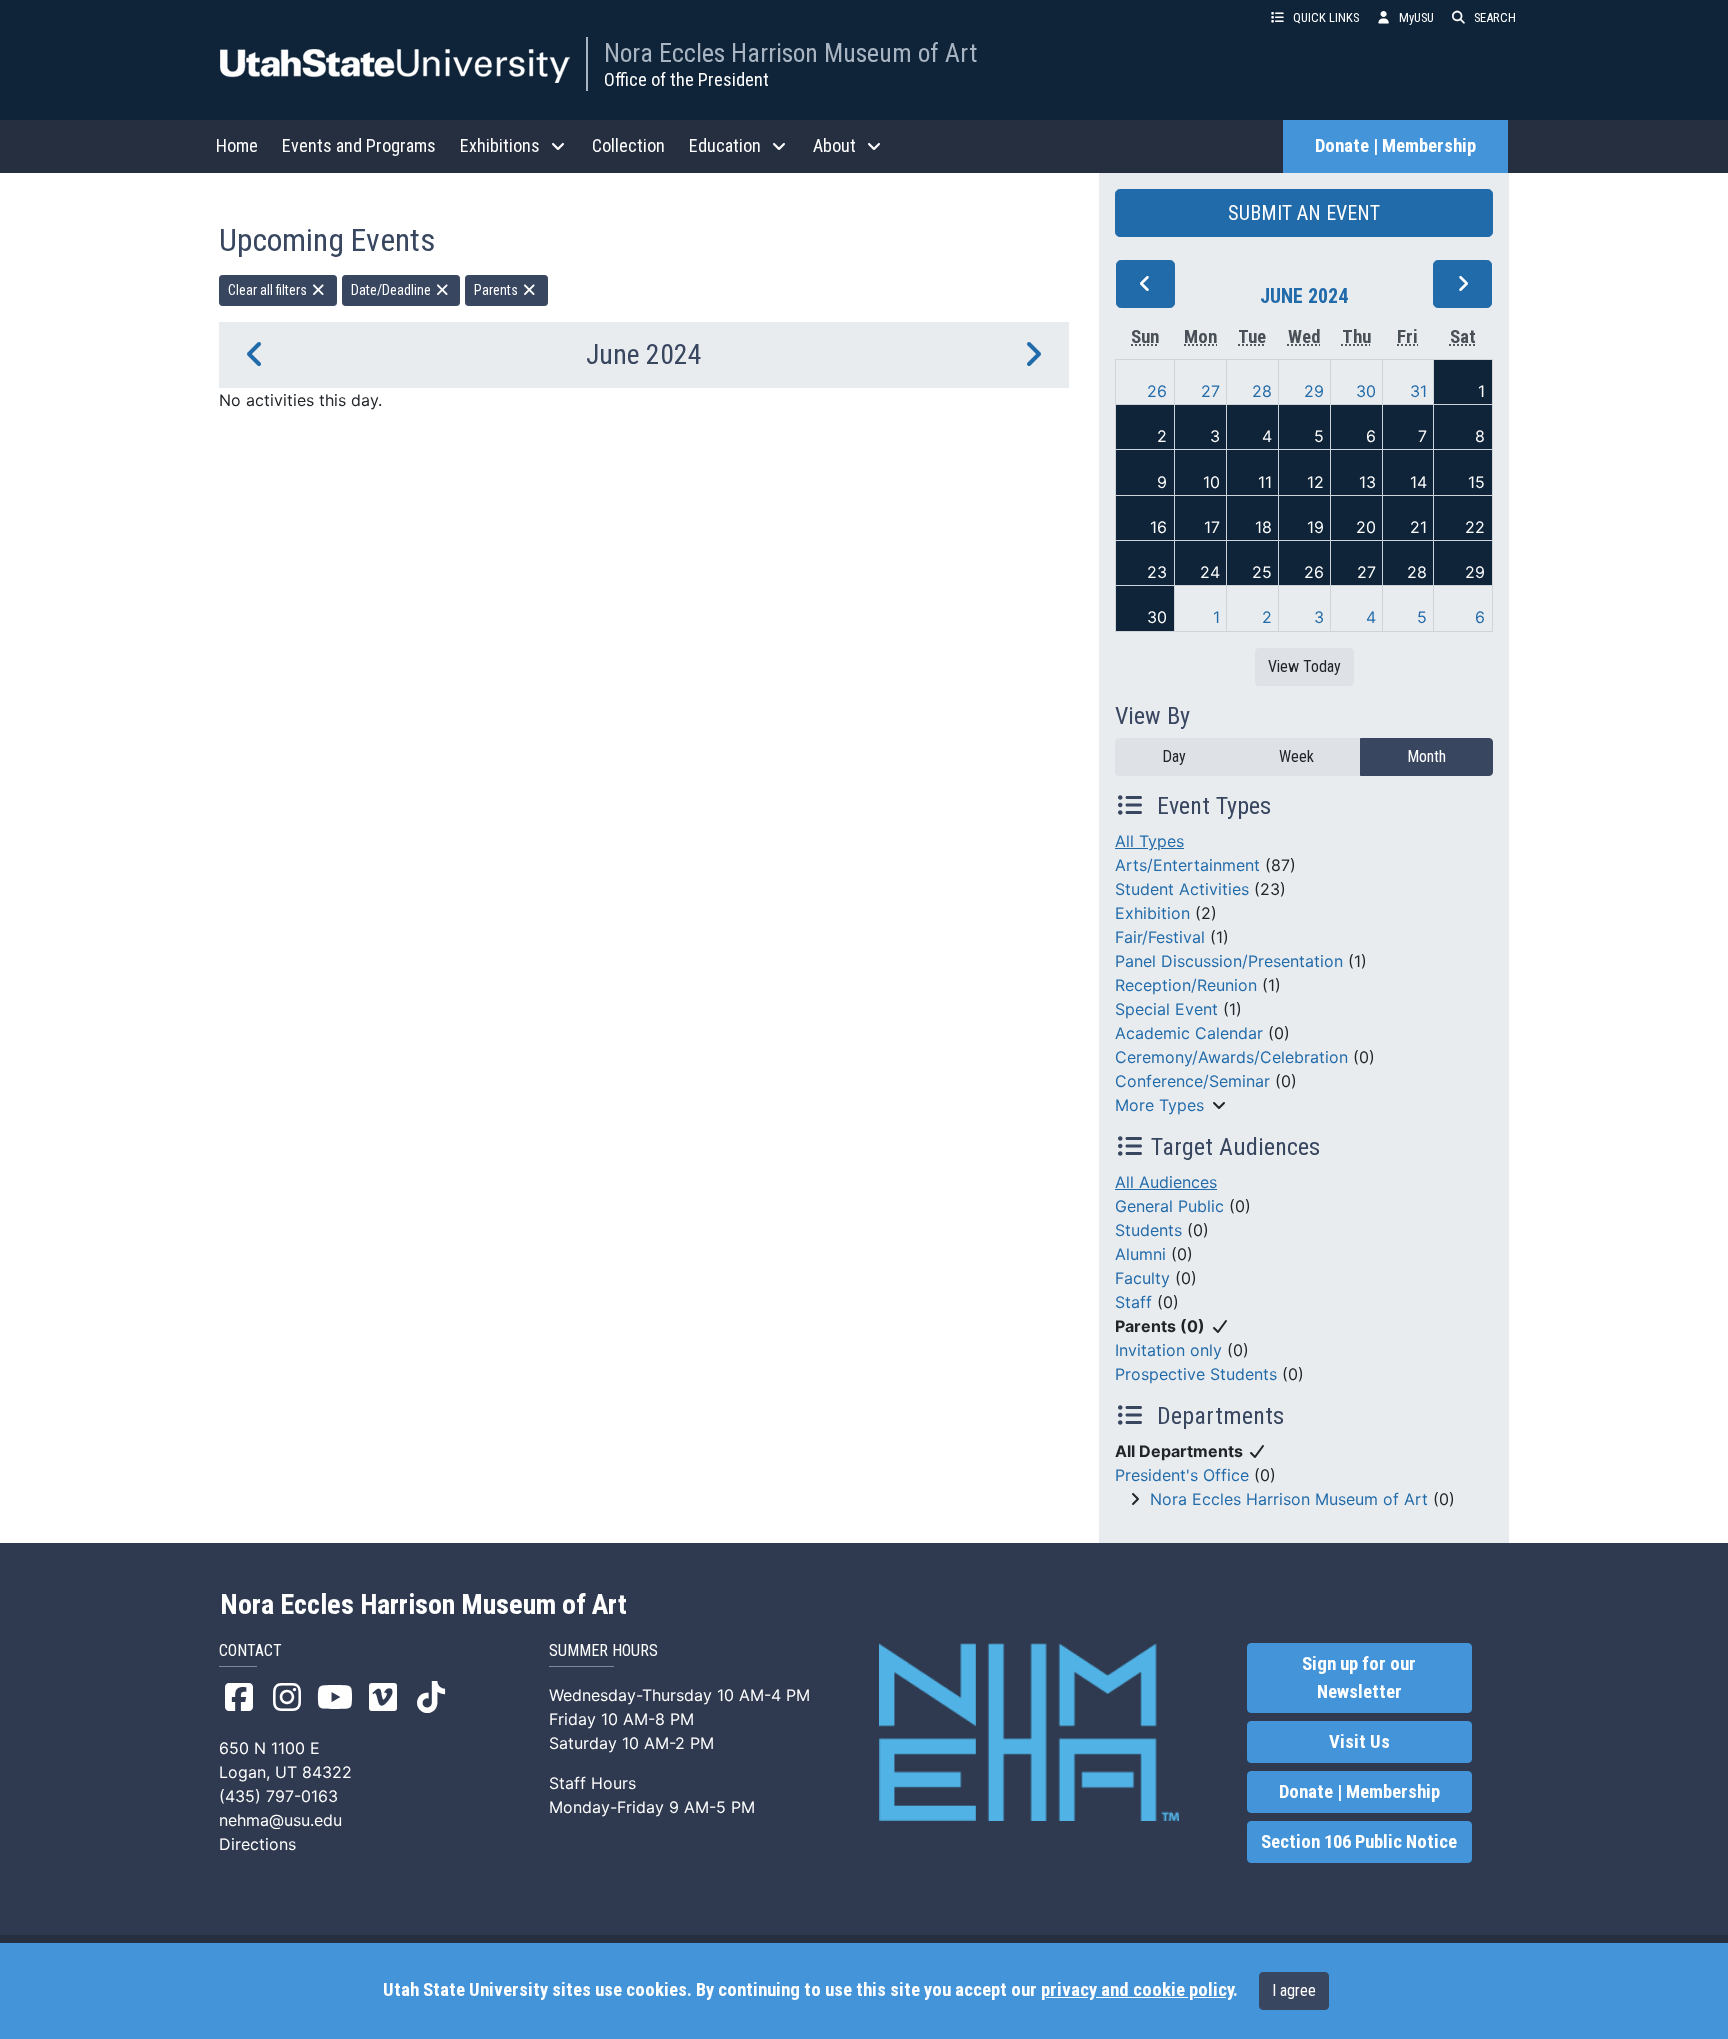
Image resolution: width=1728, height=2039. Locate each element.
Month (1426, 756)
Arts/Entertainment (1187, 865)
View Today (1304, 666)
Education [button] (725, 145)
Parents (497, 290)
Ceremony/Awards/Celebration (1231, 1057)
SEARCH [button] (1495, 17)
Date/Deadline (392, 290)
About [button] (834, 145)
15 (1476, 482)
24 (1210, 572)
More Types (1159, 1105)
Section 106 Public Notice (1359, 1842)
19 (1315, 527)
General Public (1169, 1206)
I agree (1294, 1990)
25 (1262, 572)
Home (237, 145)
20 (1366, 527)
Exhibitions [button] (500, 145)
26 (1157, 391)
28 (1262, 391)
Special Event (1166, 1009)
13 (1367, 482)
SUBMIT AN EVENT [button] (1304, 213)
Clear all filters (269, 290)
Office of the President (686, 79)
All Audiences (1166, 1182)
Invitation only (1168, 1350)
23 (1157, 572)
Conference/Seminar (1192, 1081)
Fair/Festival (1160, 937)
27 (1210, 391)
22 (1475, 527)
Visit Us (1359, 1742)
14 (1418, 482)
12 (1315, 482)
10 (1211, 482)
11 (1265, 482)
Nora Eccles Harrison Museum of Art (790, 53)
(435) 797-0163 (278, 1796)
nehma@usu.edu (280, 1820)
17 (1212, 527)
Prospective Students (1196, 1374)
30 (1366, 391)
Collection (628, 145)
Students (1148, 1230)
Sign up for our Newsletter (1359, 1678)
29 (1314, 391)
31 (1418, 391)
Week (1296, 756)
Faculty (1142, 1278)
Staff (1133, 1302)
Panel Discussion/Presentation (1229, 961)
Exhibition (1152, 913)
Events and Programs (359, 145)
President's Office (1182, 1475)
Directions (257, 1844)
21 (1418, 527)
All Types (1149, 841)
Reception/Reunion (1186, 985)
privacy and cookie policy (1137, 1990)
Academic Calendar (1189, 1033)
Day (1174, 756)
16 (1158, 527)
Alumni (1140, 1254)
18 (1263, 527)
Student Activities (1182, 889)
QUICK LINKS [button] (1326, 17)
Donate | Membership (1395, 146)
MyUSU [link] (1416, 17)
